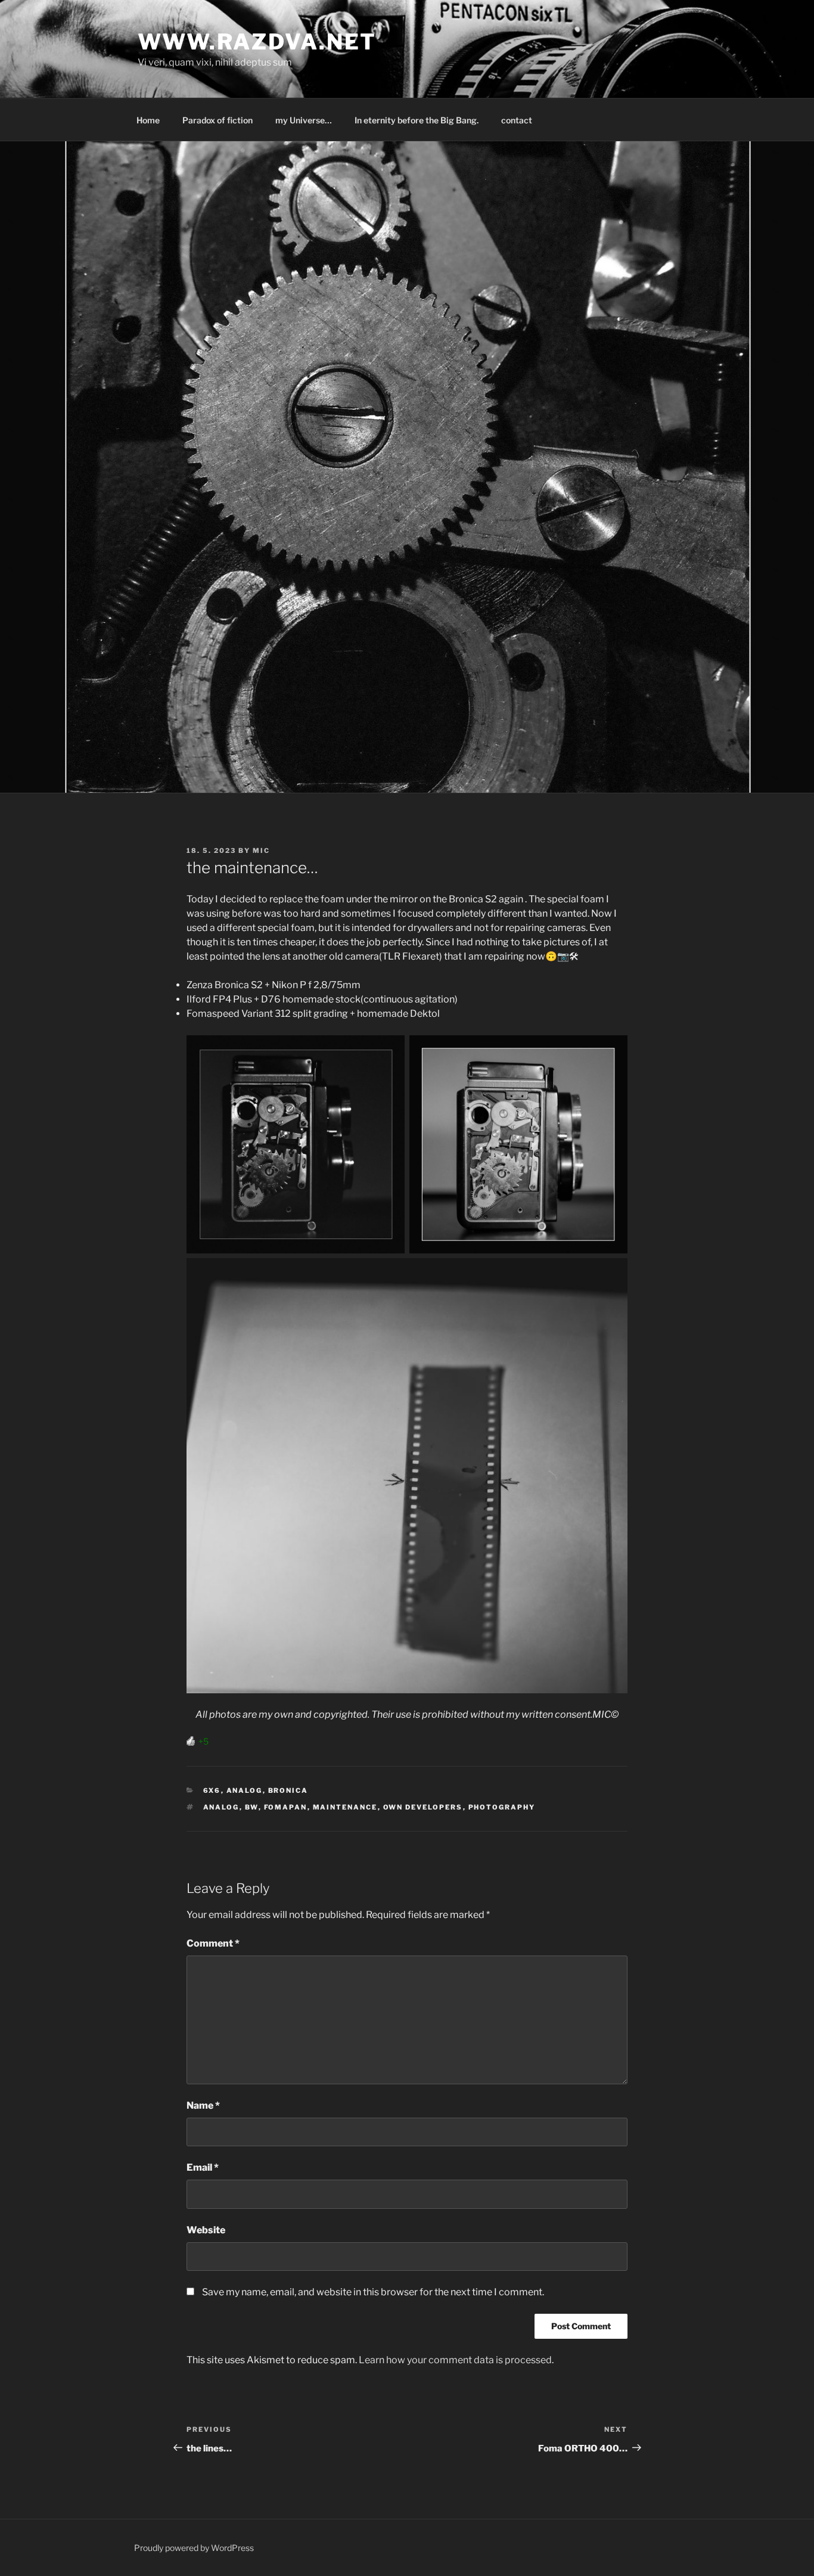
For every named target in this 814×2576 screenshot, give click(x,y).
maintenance (345, 1807)
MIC (261, 851)
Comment (213, 1943)
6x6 (212, 1790)
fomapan (286, 1807)
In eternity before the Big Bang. (417, 120)
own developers (423, 1807)
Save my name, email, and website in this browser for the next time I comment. (373, 2292)
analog (221, 1807)
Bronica (288, 1790)
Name (203, 2105)
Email (203, 2167)
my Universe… (304, 120)
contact (517, 120)
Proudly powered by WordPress (194, 2548)
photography (502, 1807)
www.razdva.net (257, 42)
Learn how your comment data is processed (455, 2360)
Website (206, 2230)
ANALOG (245, 1790)
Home (148, 120)
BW (252, 1807)
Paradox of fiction (218, 120)
